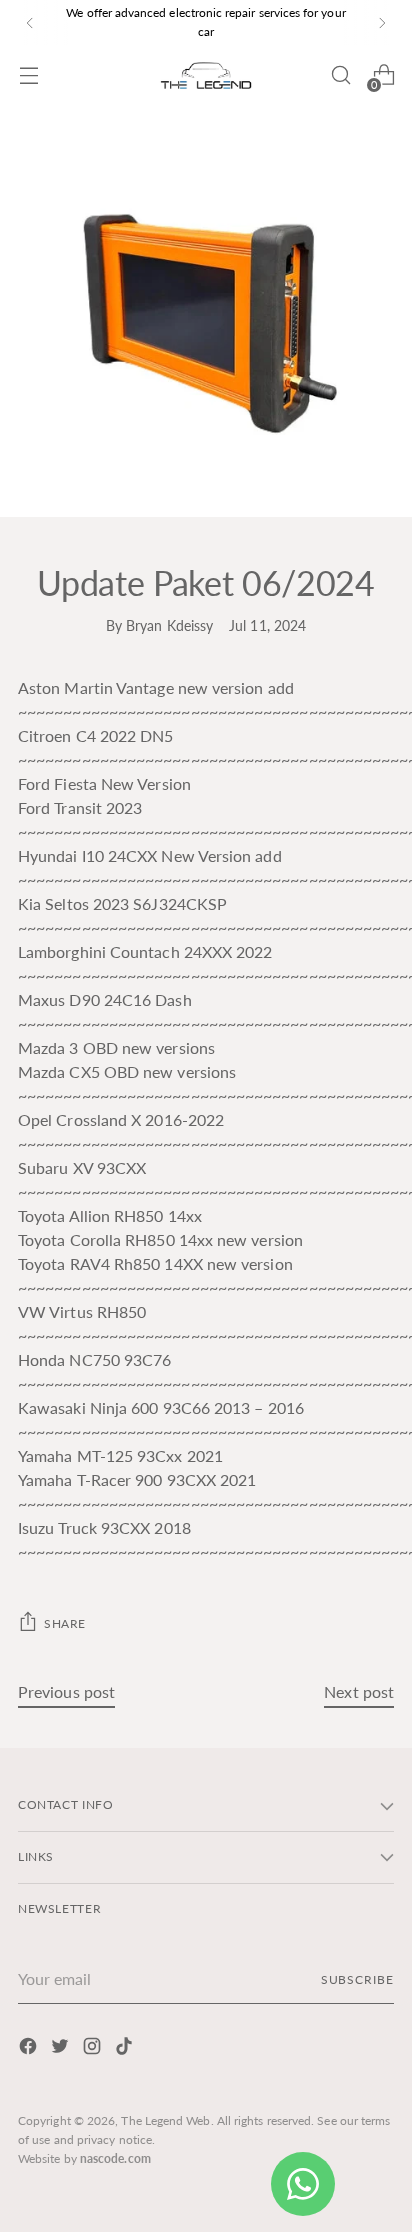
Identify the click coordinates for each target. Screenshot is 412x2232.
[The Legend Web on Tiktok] (126, 2049)
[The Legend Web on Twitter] (62, 2049)
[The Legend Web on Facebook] (30, 2049)
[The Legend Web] (206, 75)
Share (65, 1623)
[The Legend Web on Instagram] (94, 2049)
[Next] (382, 22)
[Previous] (30, 22)
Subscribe (357, 1979)
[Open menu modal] (28, 75)
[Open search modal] (340, 75)
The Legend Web (165, 2120)
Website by (84, 2158)
